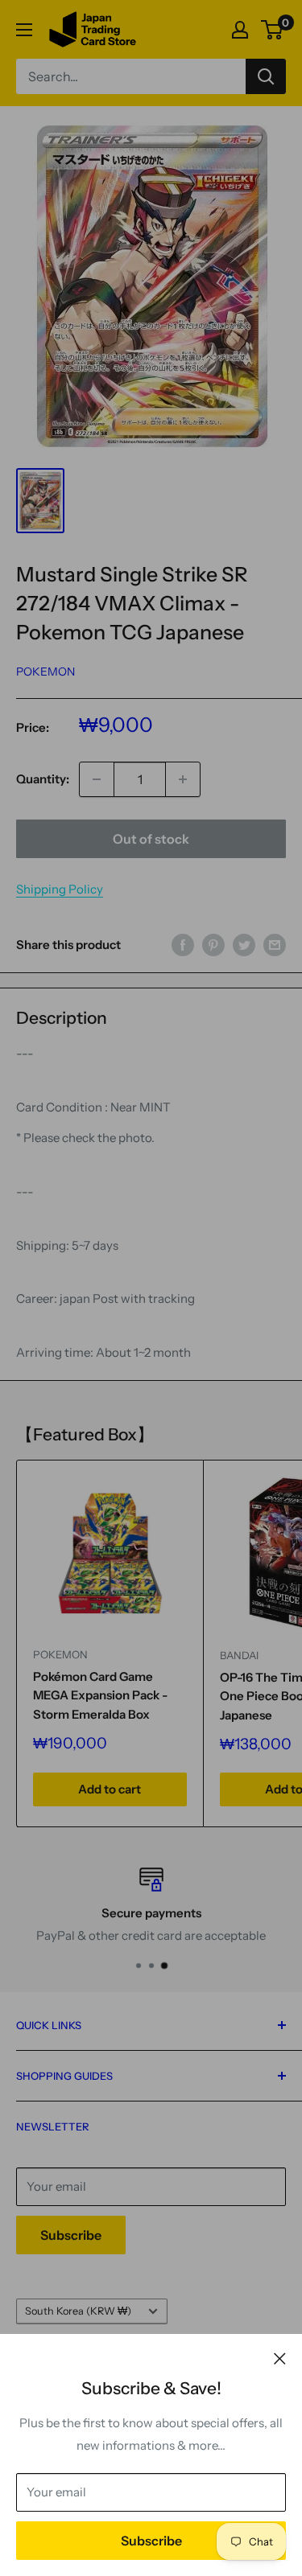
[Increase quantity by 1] (183, 779)
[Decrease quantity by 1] (97, 779)
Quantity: (43, 779)
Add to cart (110, 1789)
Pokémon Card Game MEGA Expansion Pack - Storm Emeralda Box (100, 1695)
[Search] (266, 76)
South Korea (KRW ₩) (78, 2311)
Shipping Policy (60, 889)
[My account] (240, 30)
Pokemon (46, 672)
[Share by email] (275, 945)
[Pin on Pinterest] (213, 945)
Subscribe (151, 2541)
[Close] (280, 2358)
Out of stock (151, 839)
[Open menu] (24, 30)
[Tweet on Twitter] (244, 945)
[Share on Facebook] (183, 945)
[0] (273, 30)
